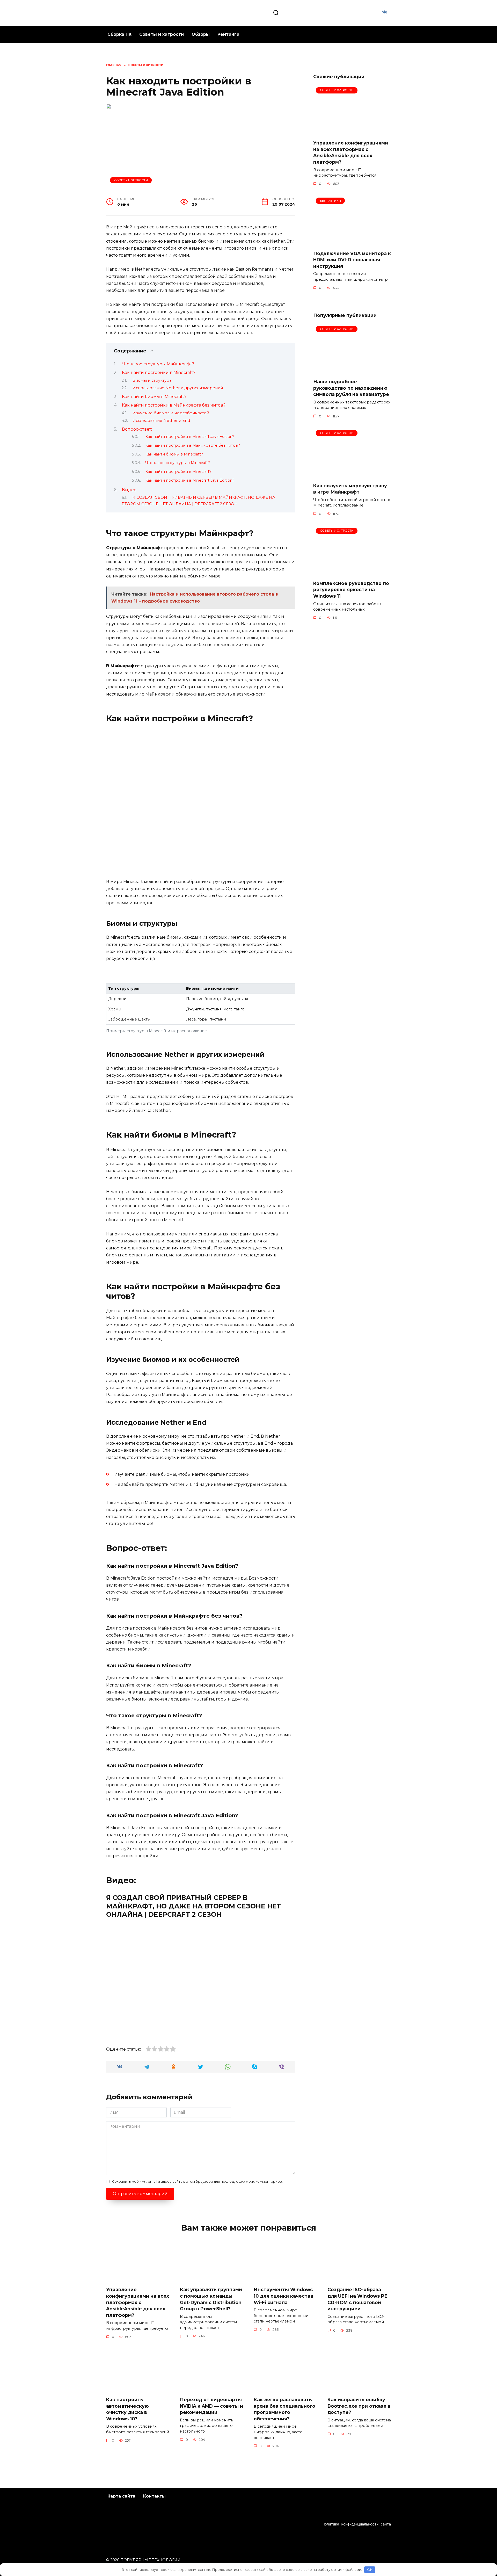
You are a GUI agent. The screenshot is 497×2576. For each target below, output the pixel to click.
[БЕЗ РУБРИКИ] (352, 243)
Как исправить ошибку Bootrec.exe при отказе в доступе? (359, 2406)
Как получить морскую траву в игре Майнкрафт (350, 489)
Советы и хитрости (162, 34)
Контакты (154, 2496)
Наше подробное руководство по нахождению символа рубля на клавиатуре (351, 388)
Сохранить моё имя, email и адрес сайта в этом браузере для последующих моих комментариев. (197, 2181)
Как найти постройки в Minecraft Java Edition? (190, 437)
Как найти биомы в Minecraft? (154, 397)
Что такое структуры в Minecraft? (178, 463)
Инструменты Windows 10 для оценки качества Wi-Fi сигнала (283, 2296)
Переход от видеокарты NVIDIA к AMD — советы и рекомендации (211, 2406)
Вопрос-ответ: (137, 429)
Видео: (130, 490)
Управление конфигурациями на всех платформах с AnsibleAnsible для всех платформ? (351, 152)
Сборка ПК (119, 34)
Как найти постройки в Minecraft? (159, 372)
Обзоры (201, 34)
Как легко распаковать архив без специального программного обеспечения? (284, 2409)
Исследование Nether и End (161, 421)
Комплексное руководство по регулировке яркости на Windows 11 (351, 590)
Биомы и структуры (152, 380)
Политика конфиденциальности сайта (357, 2524)
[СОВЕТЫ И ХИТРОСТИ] (352, 132)
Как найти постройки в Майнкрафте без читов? (174, 405)
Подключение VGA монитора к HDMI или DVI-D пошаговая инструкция (352, 259)
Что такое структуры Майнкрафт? (158, 364)
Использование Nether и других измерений (178, 388)
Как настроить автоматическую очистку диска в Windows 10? (127, 2409)
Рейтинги (228, 34)
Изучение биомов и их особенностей (171, 413)
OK (370, 2570)
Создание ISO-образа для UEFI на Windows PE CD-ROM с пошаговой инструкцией (357, 2299)
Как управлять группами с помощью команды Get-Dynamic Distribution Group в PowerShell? (211, 2299)
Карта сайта (121, 2496)
